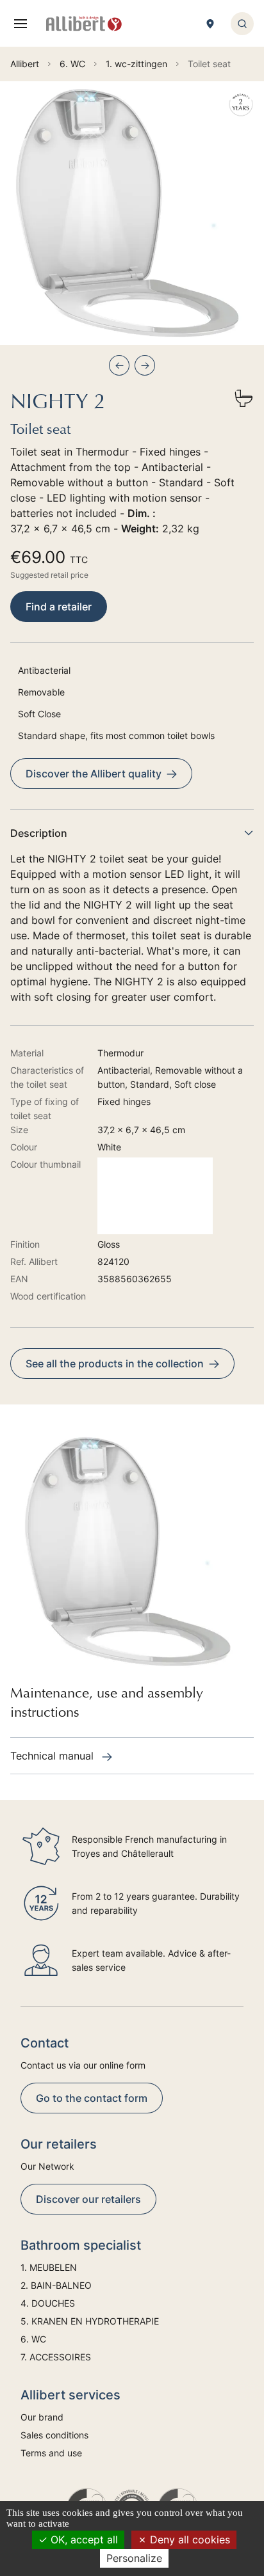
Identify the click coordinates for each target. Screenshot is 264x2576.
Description (39, 833)
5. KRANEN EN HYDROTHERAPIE (90, 2321)
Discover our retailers (88, 2199)
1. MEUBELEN (49, 2267)
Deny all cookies (188, 2540)
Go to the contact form (92, 2098)
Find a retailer (59, 607)
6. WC (33, 2339)
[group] (132, 213)
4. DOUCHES (48, 2303)
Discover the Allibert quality (94, 774)
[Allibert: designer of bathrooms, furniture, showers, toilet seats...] (84, 24)
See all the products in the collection (115, 1364)
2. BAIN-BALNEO (56, 2285)
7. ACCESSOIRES (56, 2357)
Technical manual (54, 1756)
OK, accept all (83, 2540)
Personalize (134, 2558)
